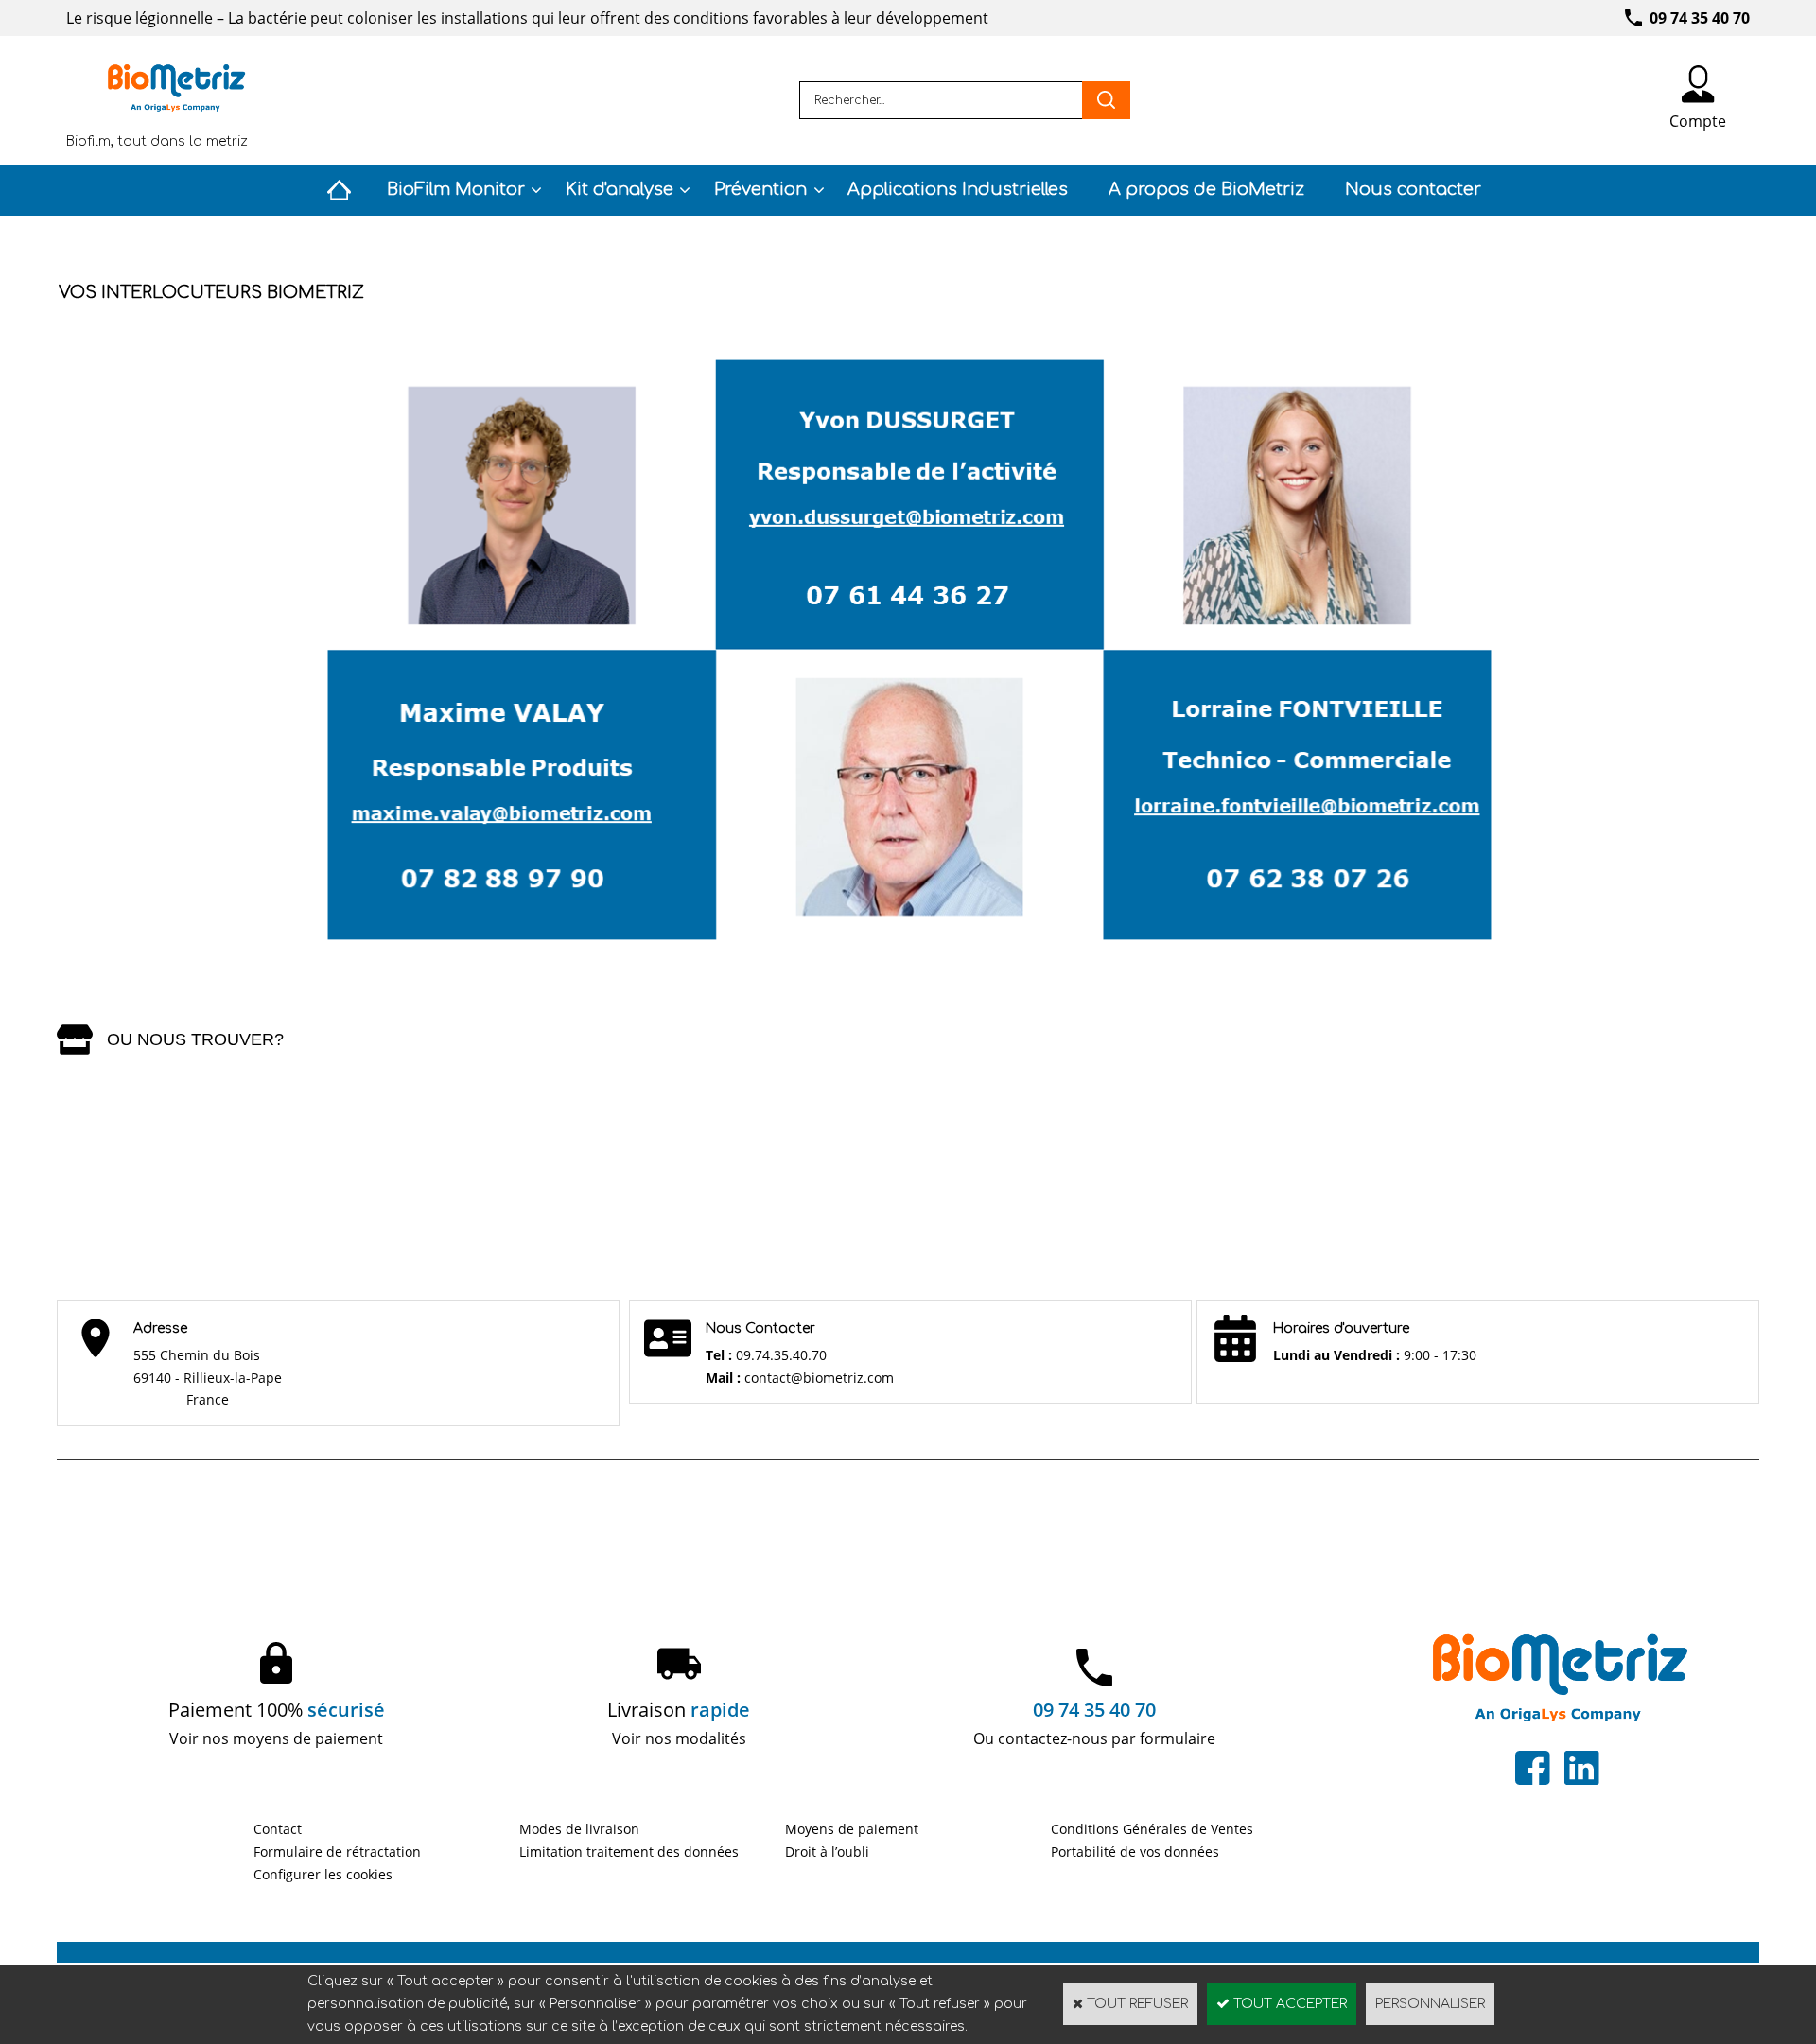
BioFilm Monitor (456, 189)
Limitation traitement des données (629, 1852)
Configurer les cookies (323, 1874)
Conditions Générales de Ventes (1152, 1829)
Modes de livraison (579, 1829)
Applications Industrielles (958, 189)
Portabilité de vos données (1135, 1852)
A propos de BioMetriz (1206, 189)
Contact (278, 1829)
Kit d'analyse (620, 189)
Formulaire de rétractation (337, 1852)
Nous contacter (1413, 189)
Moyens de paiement (852, 1829)
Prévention (760, 189)
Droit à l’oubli (827, 1852)
